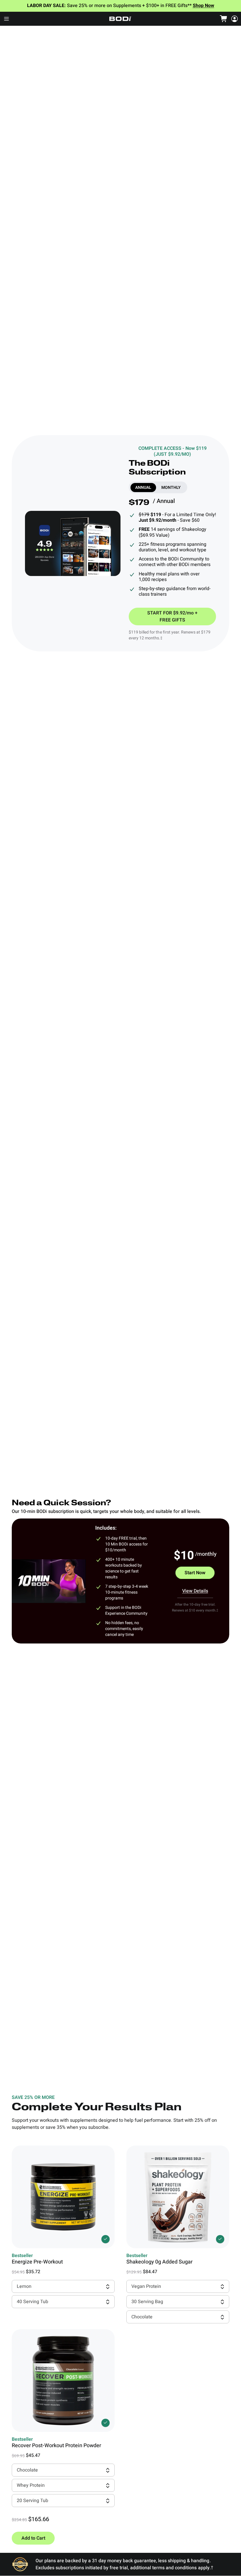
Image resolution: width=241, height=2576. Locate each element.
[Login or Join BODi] (235, 19)
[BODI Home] (120, 19)
